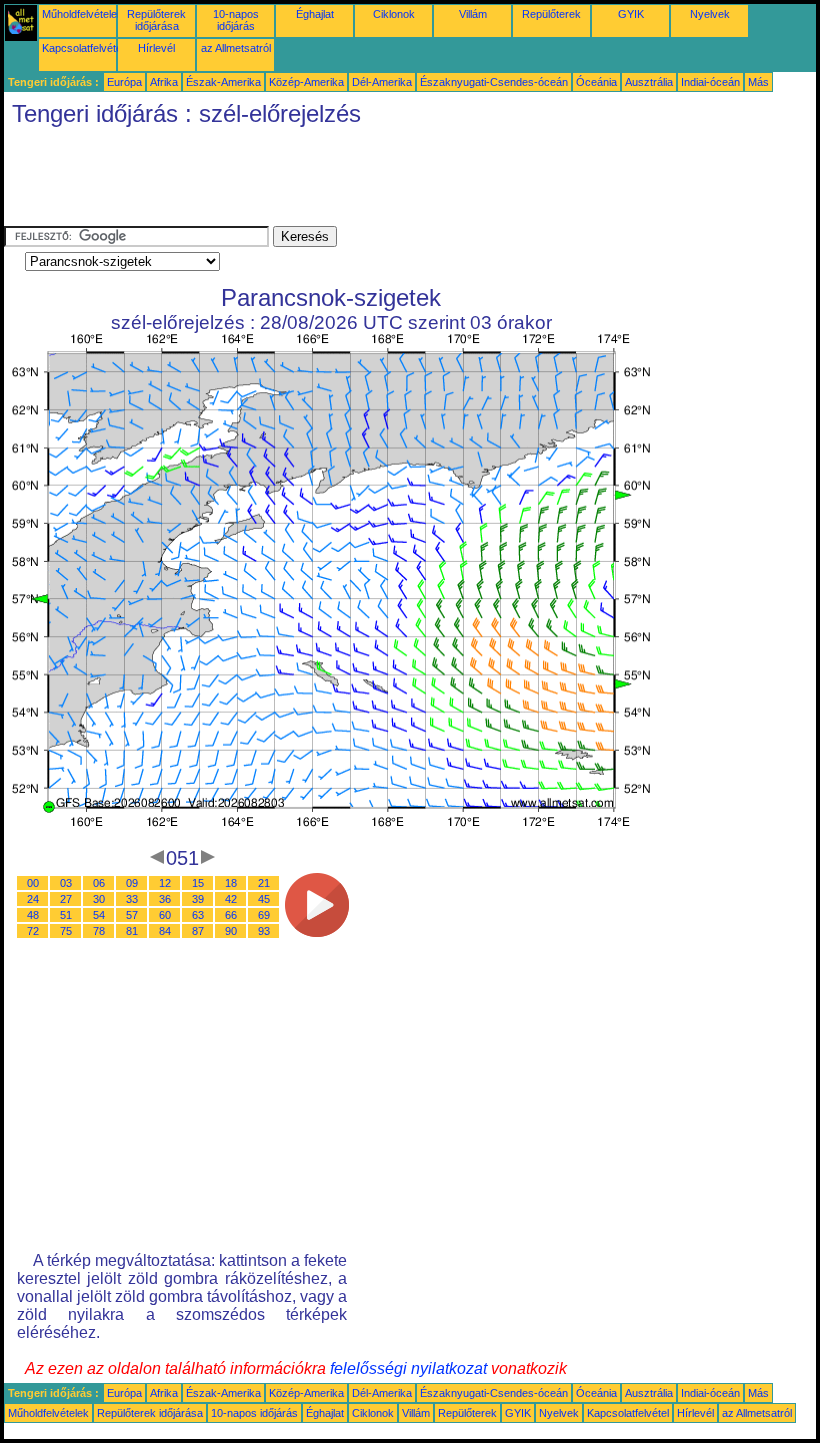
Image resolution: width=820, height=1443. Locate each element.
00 (33, 883)
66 (231, 915)
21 (264, 883)
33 (132, 899)
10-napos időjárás (236, 20)
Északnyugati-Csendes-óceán (494, 82)
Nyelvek (710, 14)
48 (33, 915)
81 (132, 931)
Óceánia (596, 82)
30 (99, 899)
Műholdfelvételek (82, 14)
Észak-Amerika (223, 82)
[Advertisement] (368, 181)
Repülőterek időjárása (156, 20)
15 (198, 883)
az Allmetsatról (236, 48)
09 (132, 883)
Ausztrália (649, 82)
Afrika (164, 82)
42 (231, 899)
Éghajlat (315, 14)
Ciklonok (394, 14)
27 (66, 899)
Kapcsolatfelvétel (83, 48)
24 (33, 899)
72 (33, 931)
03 (66, 883)
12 (165, 883)
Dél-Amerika (382, 82)
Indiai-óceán (710, 82)
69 (264, 915)
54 (99, 915)
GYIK (631, 14)
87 (198, 931)
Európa (124, 82)
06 (99, 883)
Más (758, 82)
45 (264, 899)
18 (231, 883)
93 (264, 931)
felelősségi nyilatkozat (408, 1368)
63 (198, 915)
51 (66, 915)
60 (165, 915)
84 (165, 931)
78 (99, 931)
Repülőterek (551, 14)
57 (132, 915)
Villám (473, 14)
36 (165, 899)
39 (198, 899)
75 (66, 931)
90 (231, 931)
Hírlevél (156, 48)
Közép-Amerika (306, 82)
